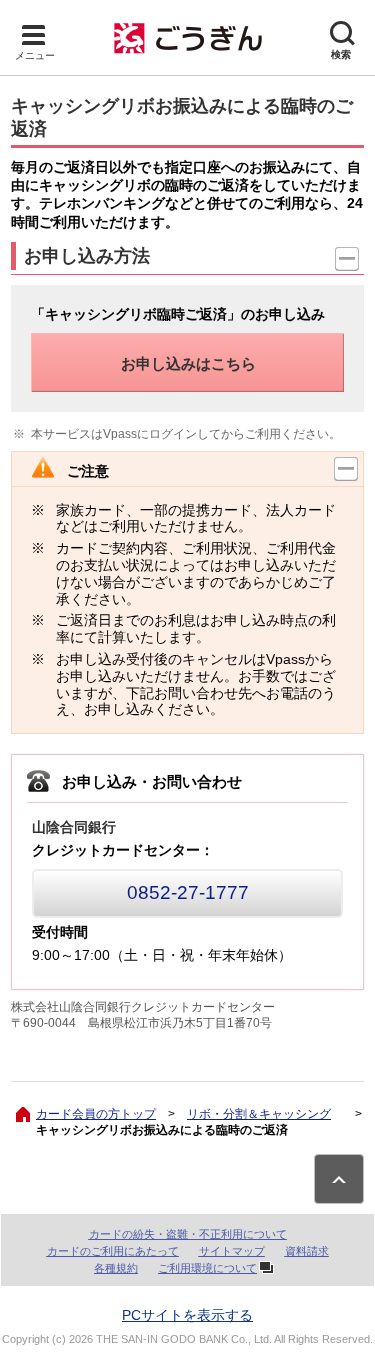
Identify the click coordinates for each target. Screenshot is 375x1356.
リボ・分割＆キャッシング (259, 1114)
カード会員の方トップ (96, 1114)
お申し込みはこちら (188, 363)
